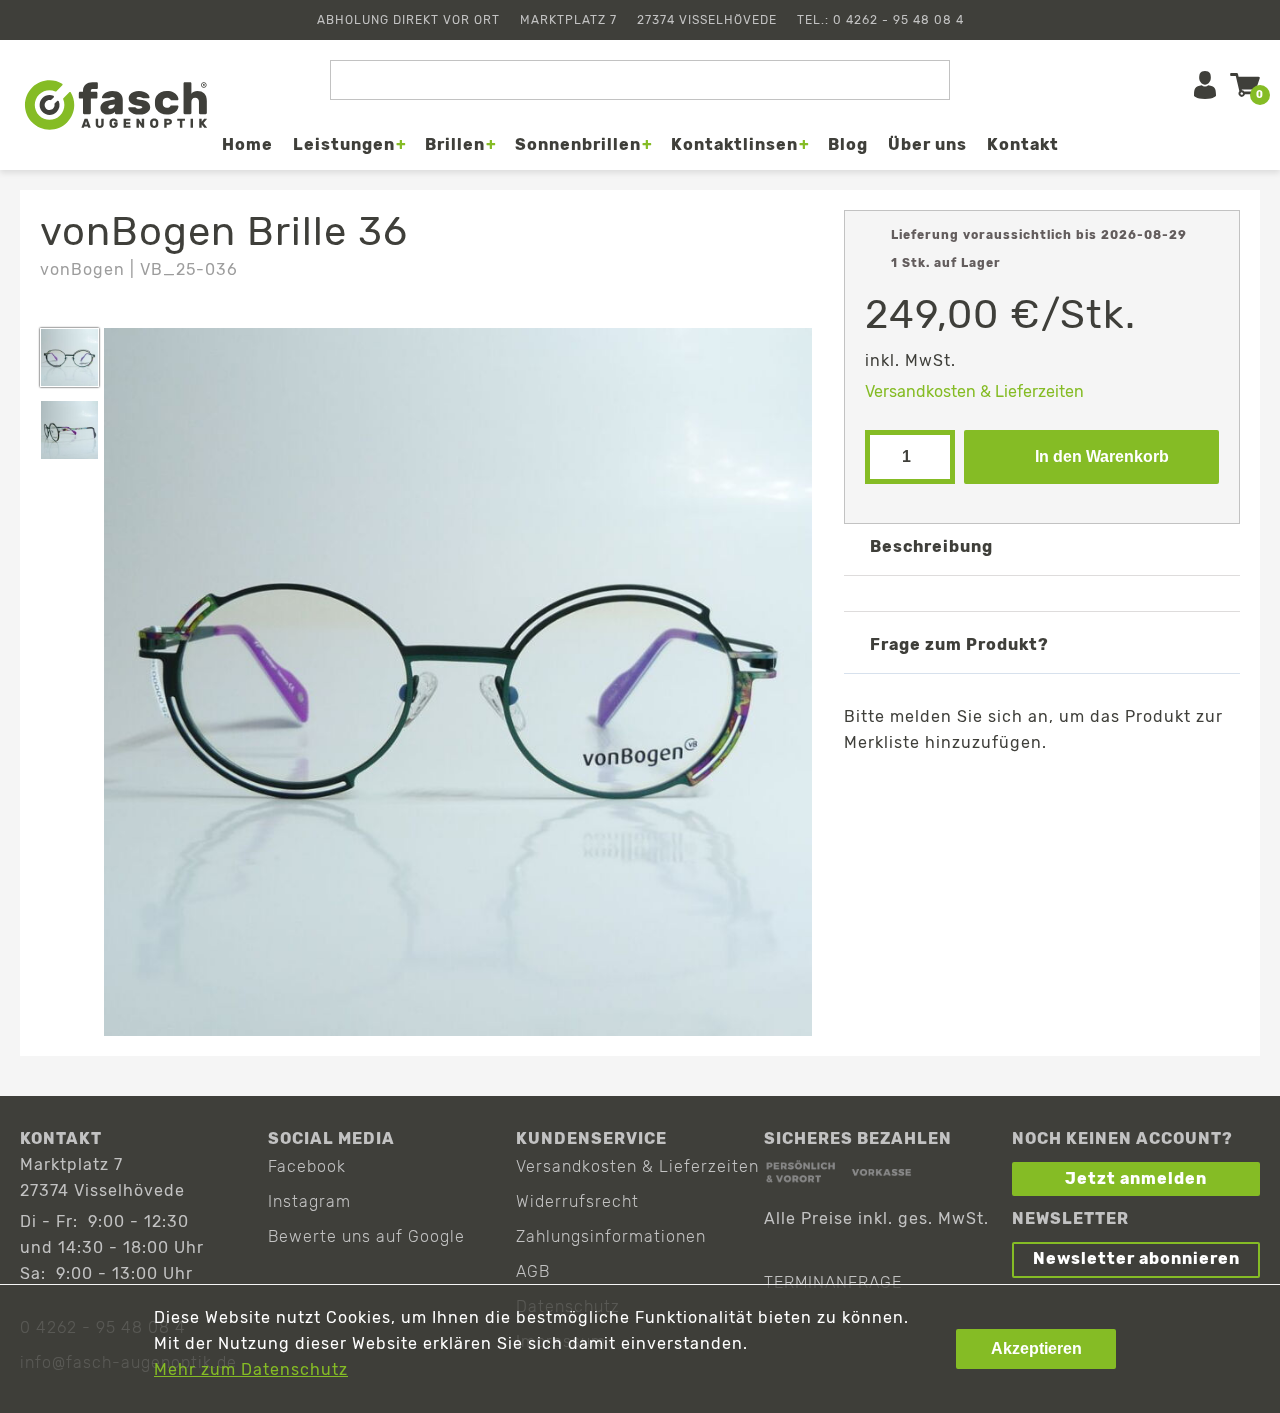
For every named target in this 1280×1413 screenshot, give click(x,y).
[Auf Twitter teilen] (1008, 789)
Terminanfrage (833, 1282)
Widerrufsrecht (577, 1201)
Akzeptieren (1036, 1348)
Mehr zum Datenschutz (251, 1369)
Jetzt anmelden (1136, 1178)
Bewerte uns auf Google (366, 1236)
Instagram (309, 1201)
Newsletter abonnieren (1136, 1258)
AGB (533, 1271)
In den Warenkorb (1102, 456)
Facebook (307, 1166)
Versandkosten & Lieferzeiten (974, 391)
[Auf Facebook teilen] (950, 789)
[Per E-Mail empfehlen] (1066, 789)
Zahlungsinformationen (611, 1236)
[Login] (1205, 85)
